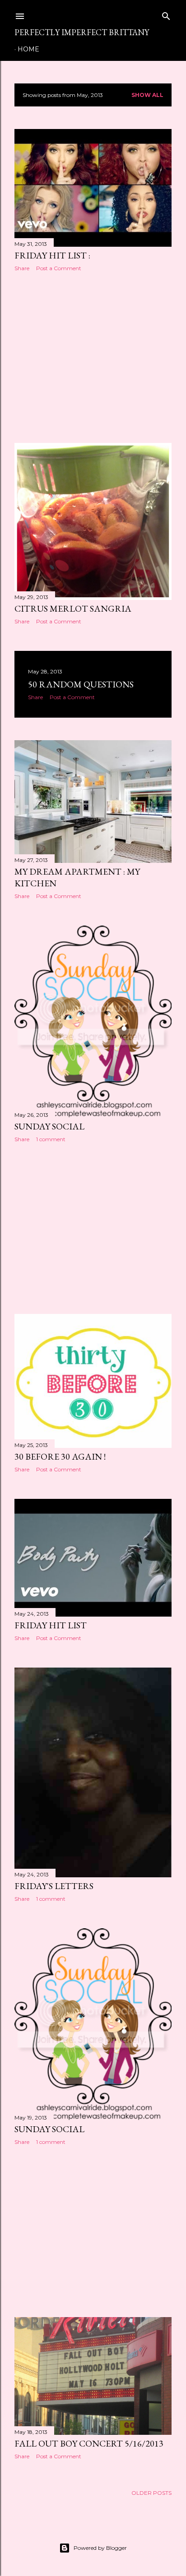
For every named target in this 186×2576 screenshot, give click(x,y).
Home (28, 49)
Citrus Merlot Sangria (73, 608)
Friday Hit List (51, 1625)
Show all (147, 95)
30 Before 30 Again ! (60, 1456)
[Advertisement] (93, 357)
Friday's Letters (54, 1886)
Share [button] (22, 268)
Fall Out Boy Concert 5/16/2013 (89, 2443)
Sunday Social (49, 1126)
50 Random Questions (81, 684)
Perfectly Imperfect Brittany (82, 32)
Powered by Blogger (100, 2548)
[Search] (166, 14)
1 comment (51, 1139)
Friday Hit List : (52, 255)
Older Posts (151, 2493)
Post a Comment (59, 268)
